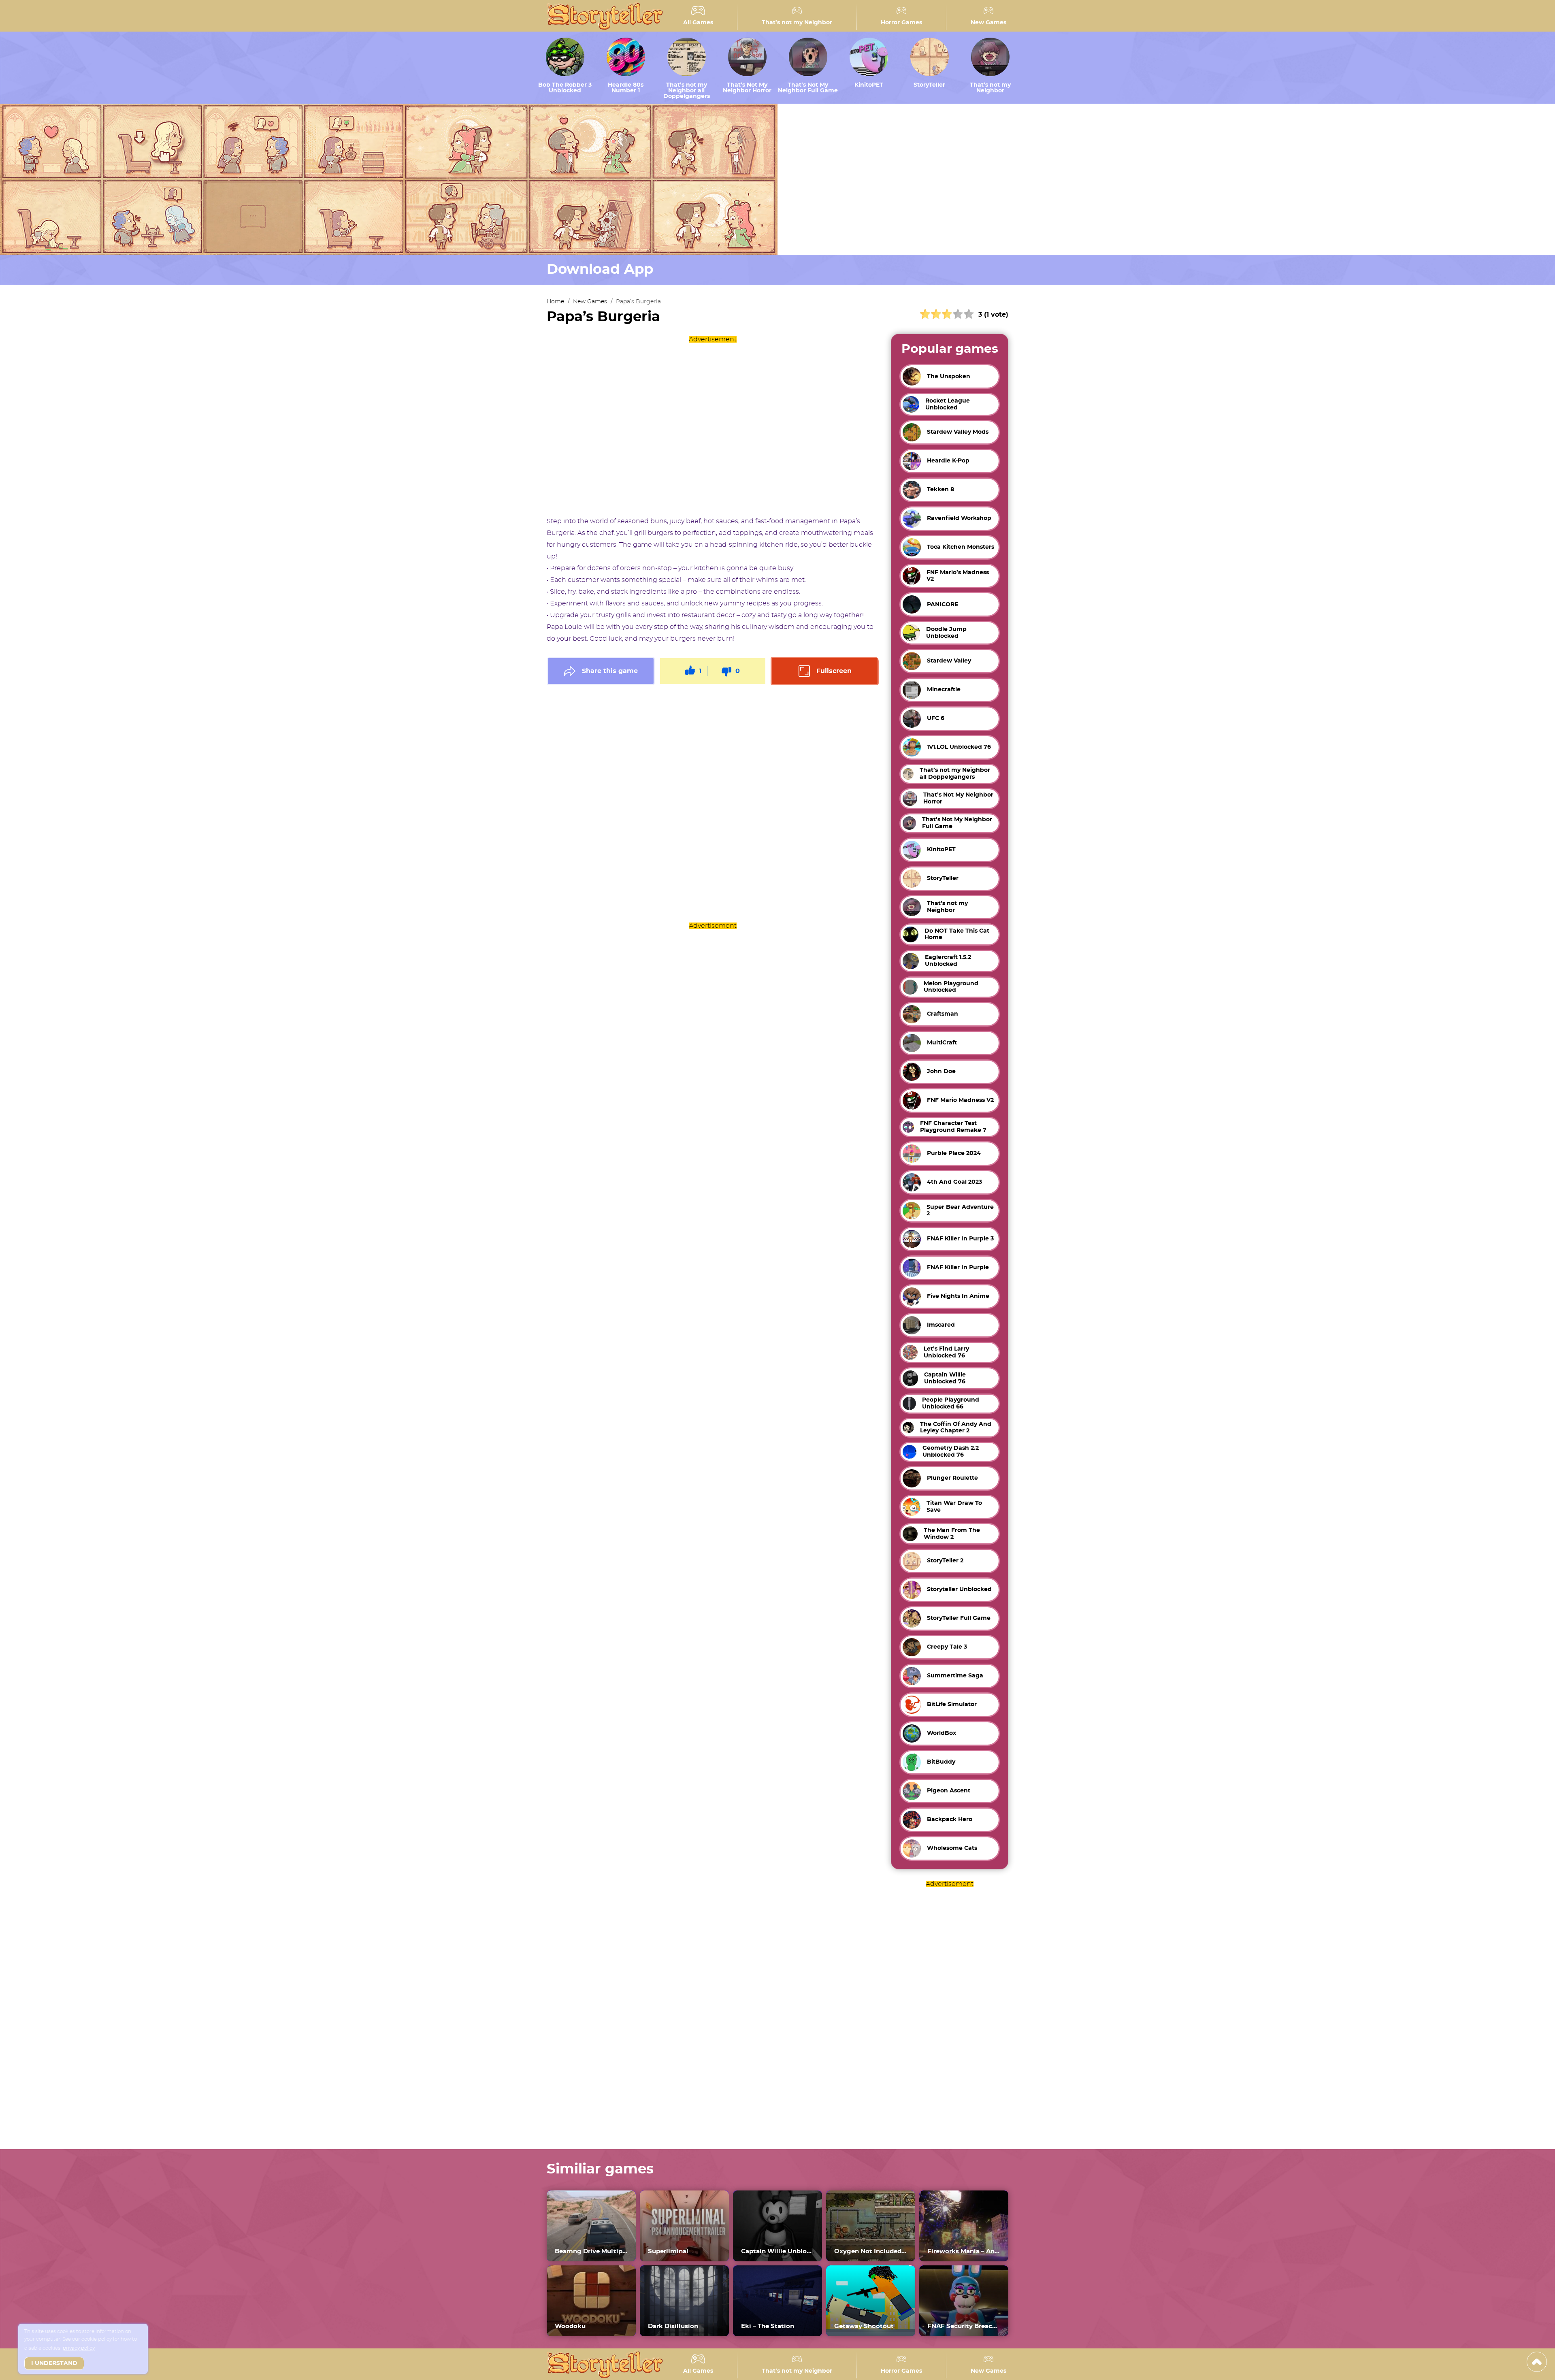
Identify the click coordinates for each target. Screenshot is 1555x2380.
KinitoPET (869, 85)
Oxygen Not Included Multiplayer (871, 2251)
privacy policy (79, 2348)
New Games (988, 23)
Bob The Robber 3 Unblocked (565, 88)
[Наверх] (1537, 2362)
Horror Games (901, 23)
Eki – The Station (768, 2326)
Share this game (610, 671)
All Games (698, 23)
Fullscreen (834, 671)
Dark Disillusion (673, 2326)
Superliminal (668, 2251)
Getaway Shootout (864, 2326)
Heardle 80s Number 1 (626, 88)
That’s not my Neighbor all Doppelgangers (687, 91)
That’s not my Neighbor (797, 23)
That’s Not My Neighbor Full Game (808, 88)
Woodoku (570, 2326)
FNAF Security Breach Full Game (964, 2326)
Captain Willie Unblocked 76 (777, 2251)
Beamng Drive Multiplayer (591, 2251)
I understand (54, 2363)
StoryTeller (929, 85)
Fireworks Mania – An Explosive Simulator (964, 2251)
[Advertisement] (713, 426)
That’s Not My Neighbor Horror (747, 88)
